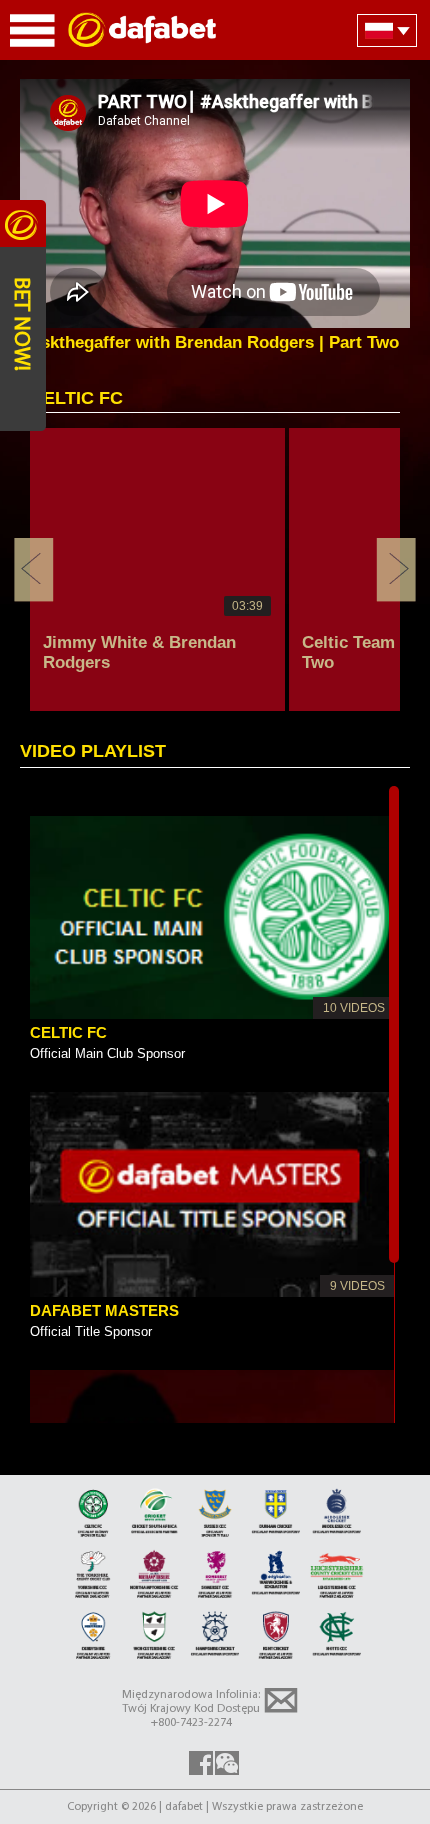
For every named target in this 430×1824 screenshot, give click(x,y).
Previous (34, 570)
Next (396, 570)
